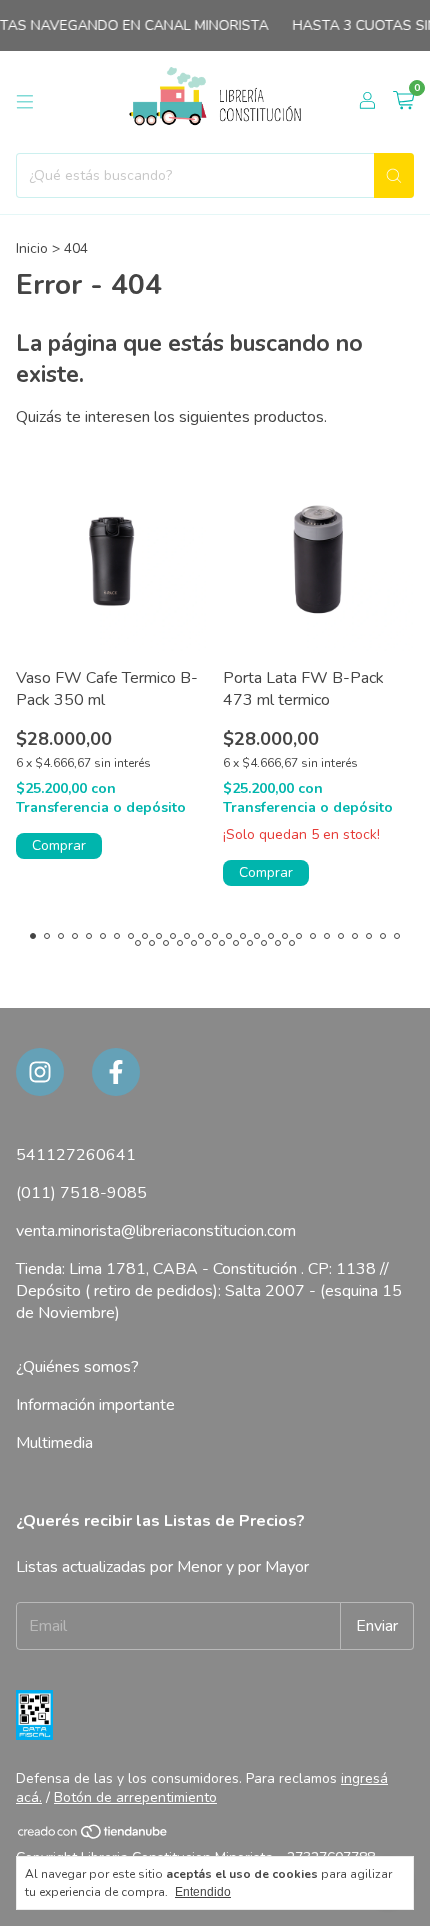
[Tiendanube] (93, 1836)
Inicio (32, 248)
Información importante (95, 1405)
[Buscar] (394, 175)
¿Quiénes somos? (77, 1367)
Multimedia (54, 1443)
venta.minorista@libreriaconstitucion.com (156, 1231)
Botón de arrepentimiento (135, 1797)
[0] (403, 102)
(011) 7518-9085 (81, 1193)
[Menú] (25, 102)
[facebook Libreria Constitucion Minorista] (116, 1072)
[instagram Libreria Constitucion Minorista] (40, 1072)
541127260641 (76, 1155)
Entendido (203, 1892)
